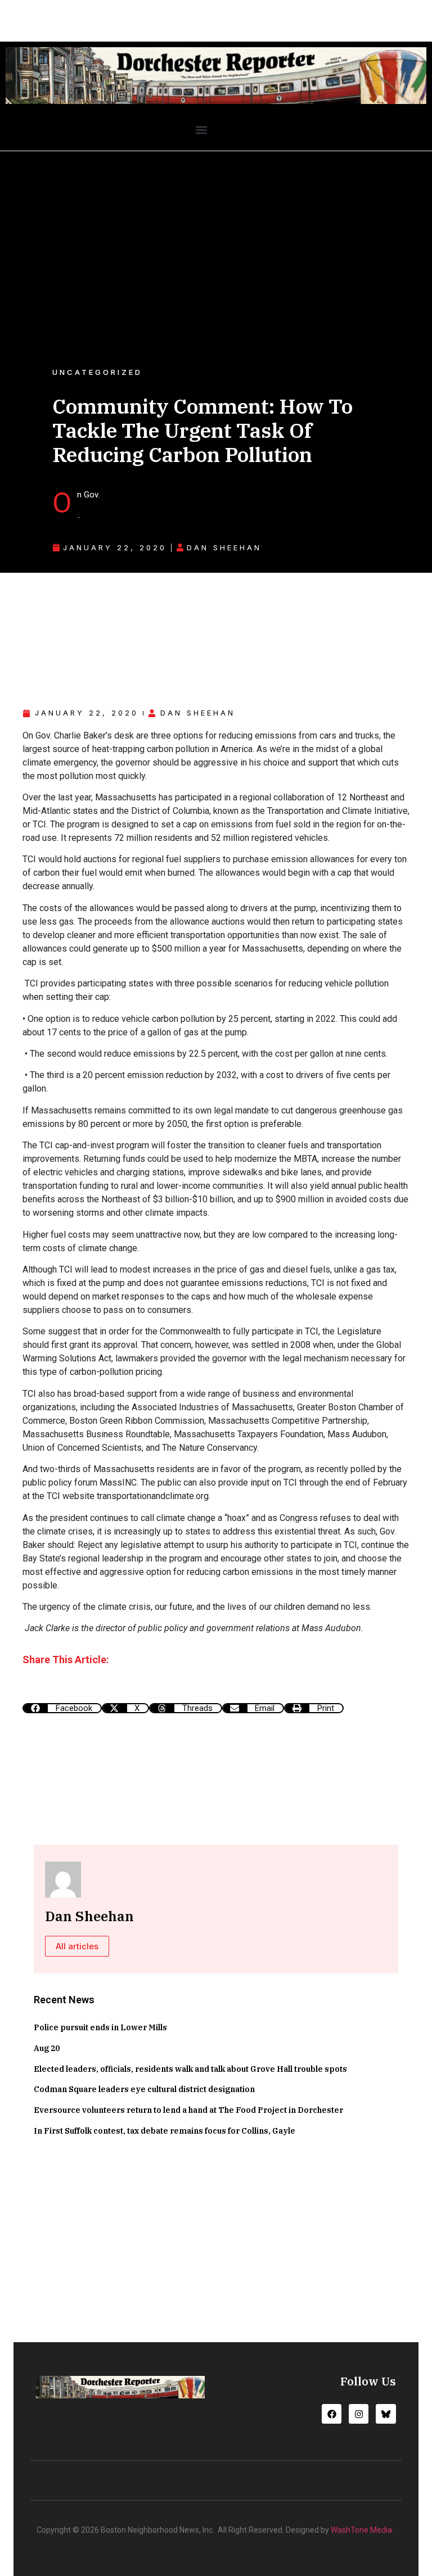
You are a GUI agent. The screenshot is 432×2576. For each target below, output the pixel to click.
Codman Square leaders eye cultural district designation (144, 2089)
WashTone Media (361, 2530)
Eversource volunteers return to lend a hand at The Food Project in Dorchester (188, 2110)
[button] (201, 130)
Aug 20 (47, 2048)
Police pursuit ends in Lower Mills (100, 2027)
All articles (77, 1946)
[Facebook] (332, 2414)
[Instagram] (359, 2414)
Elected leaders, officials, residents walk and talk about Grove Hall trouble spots (190, 2069)
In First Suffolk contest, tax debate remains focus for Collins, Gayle (165, 2131)
